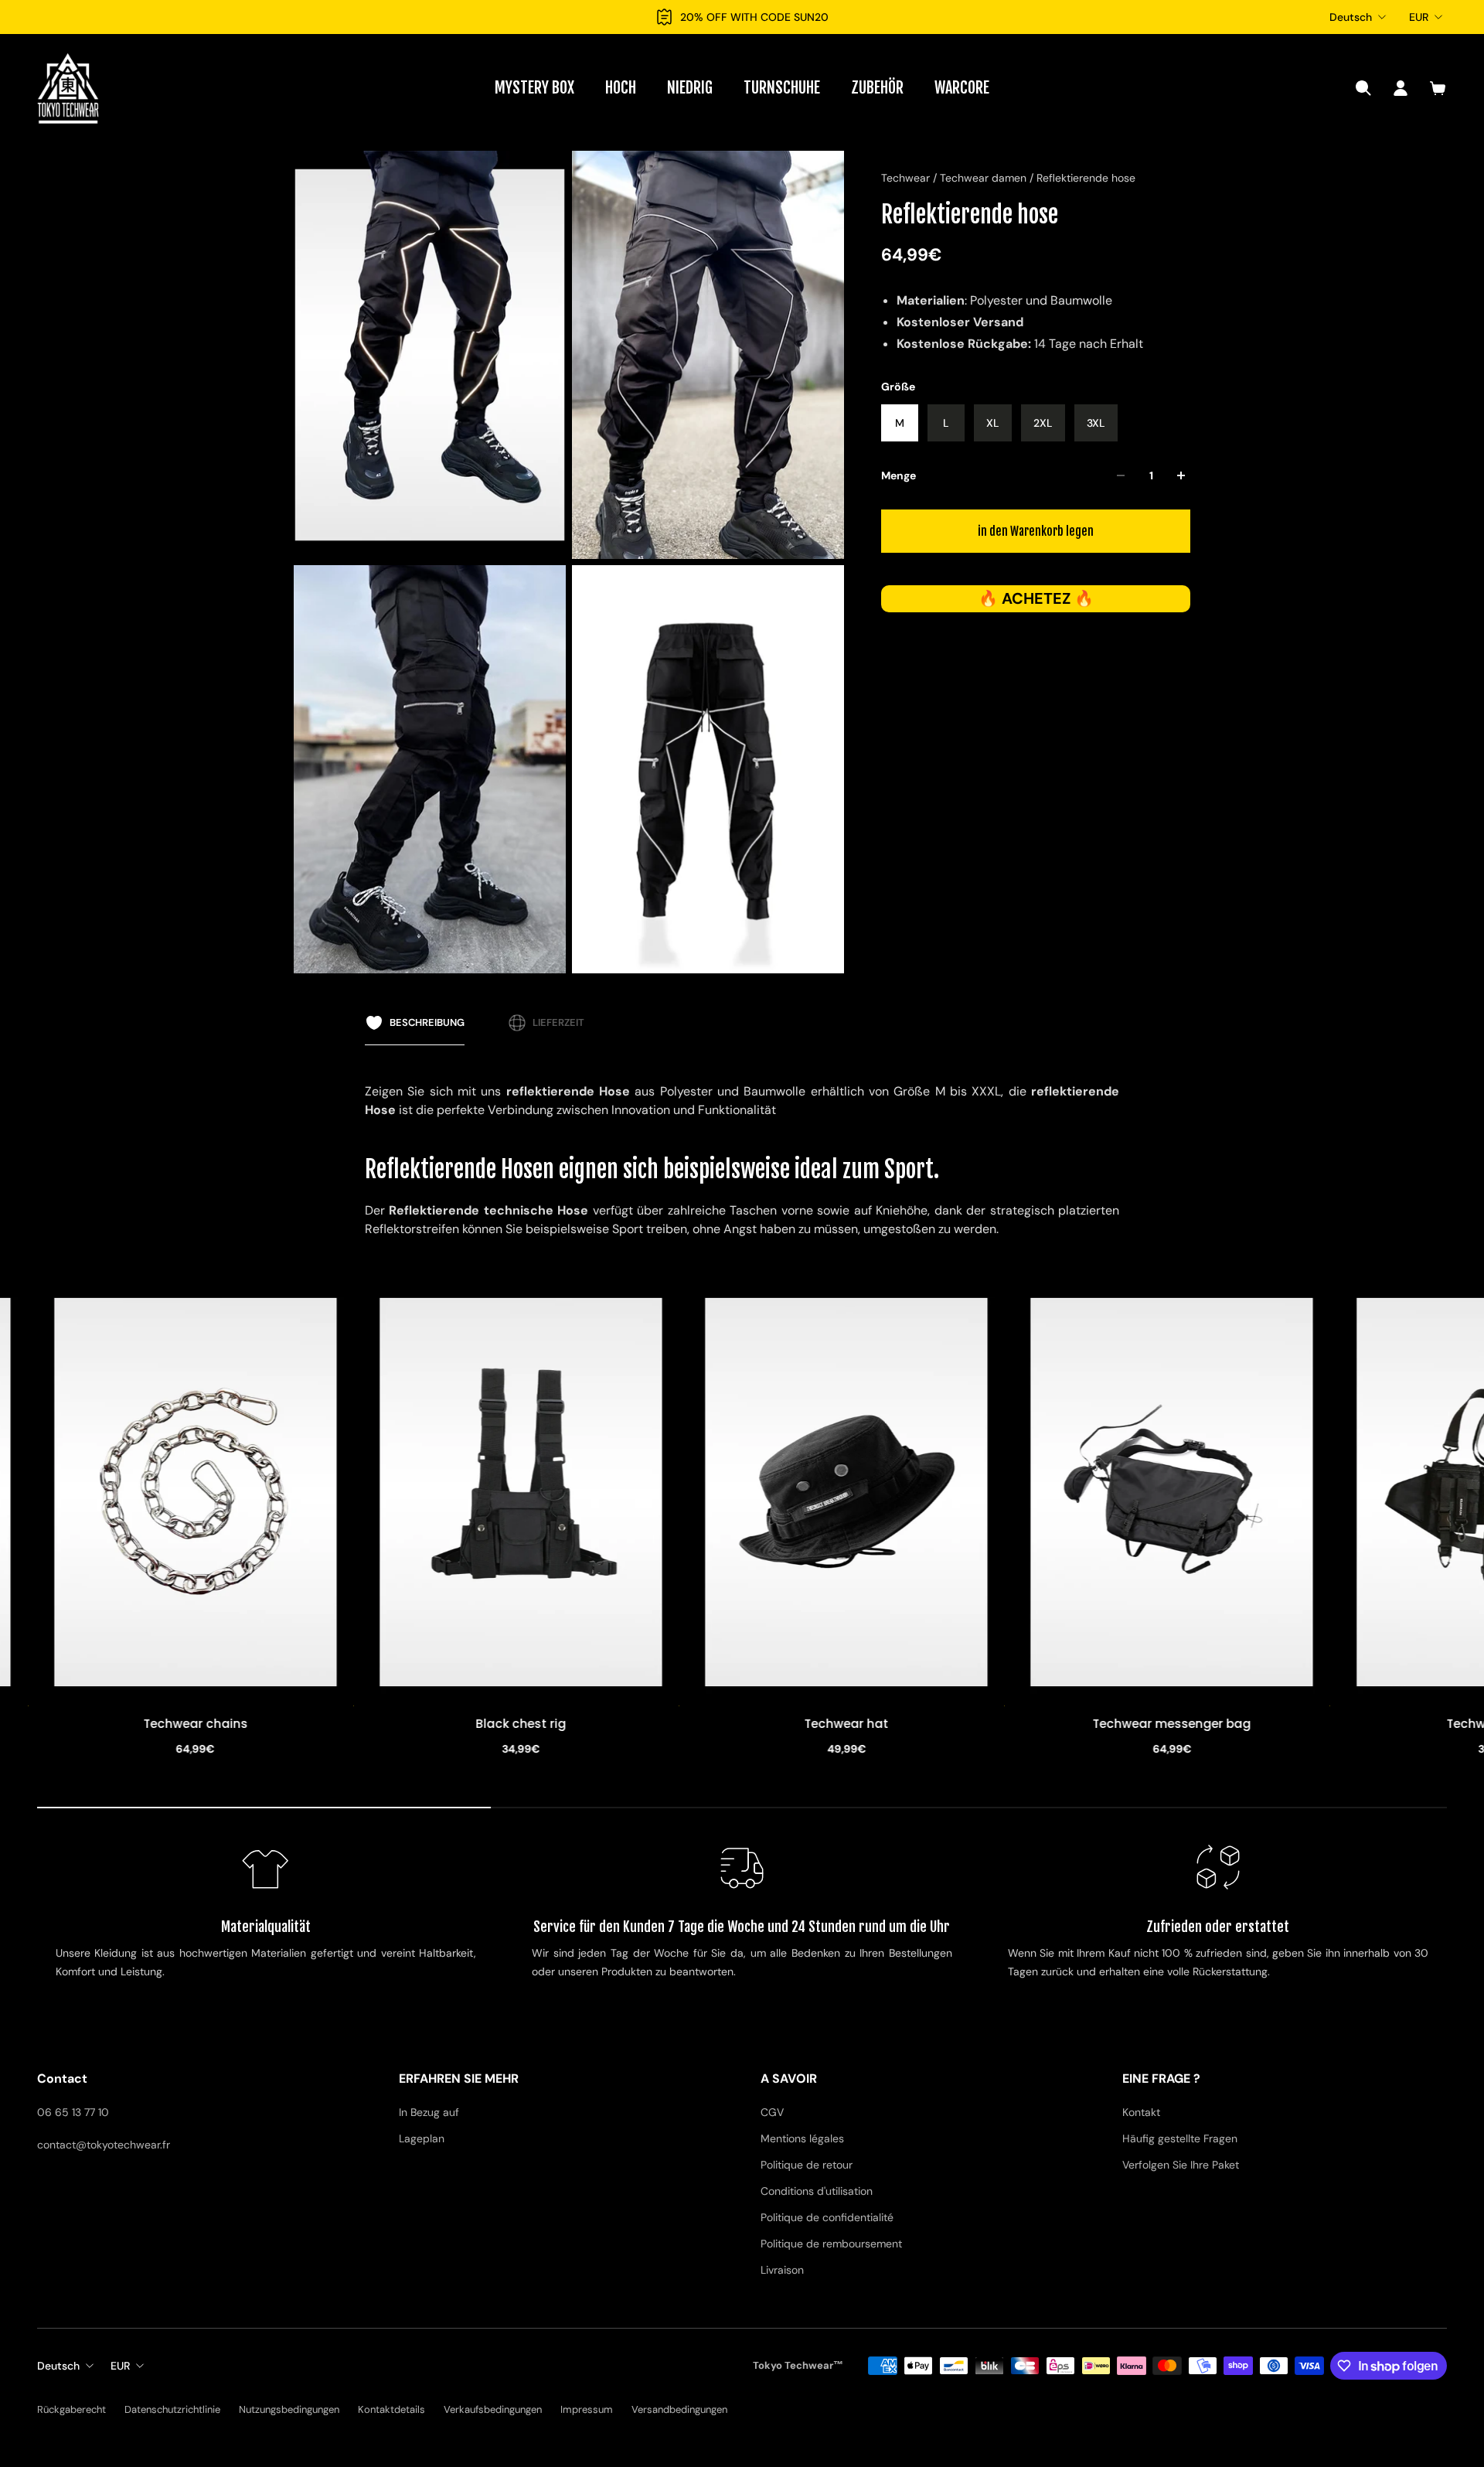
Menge (899, 475)
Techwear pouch (1173, 1724)
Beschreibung (427, 1022)
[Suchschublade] (1363, 88)
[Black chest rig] (197, 1492)
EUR (1419, 17)
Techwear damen (985, 178)
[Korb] (1438, 88)
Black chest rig (197, 1724)
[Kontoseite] (1401, 88)
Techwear (907, 178)
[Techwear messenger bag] (848, 1492)
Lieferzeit (558, 1022)
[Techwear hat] (522, 1492)
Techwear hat (522, 1724)
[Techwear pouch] (1173, 1492)
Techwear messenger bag (848, 1724)
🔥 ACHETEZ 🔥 (1036, 599)
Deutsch (1351, 17)
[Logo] (68, 88)
